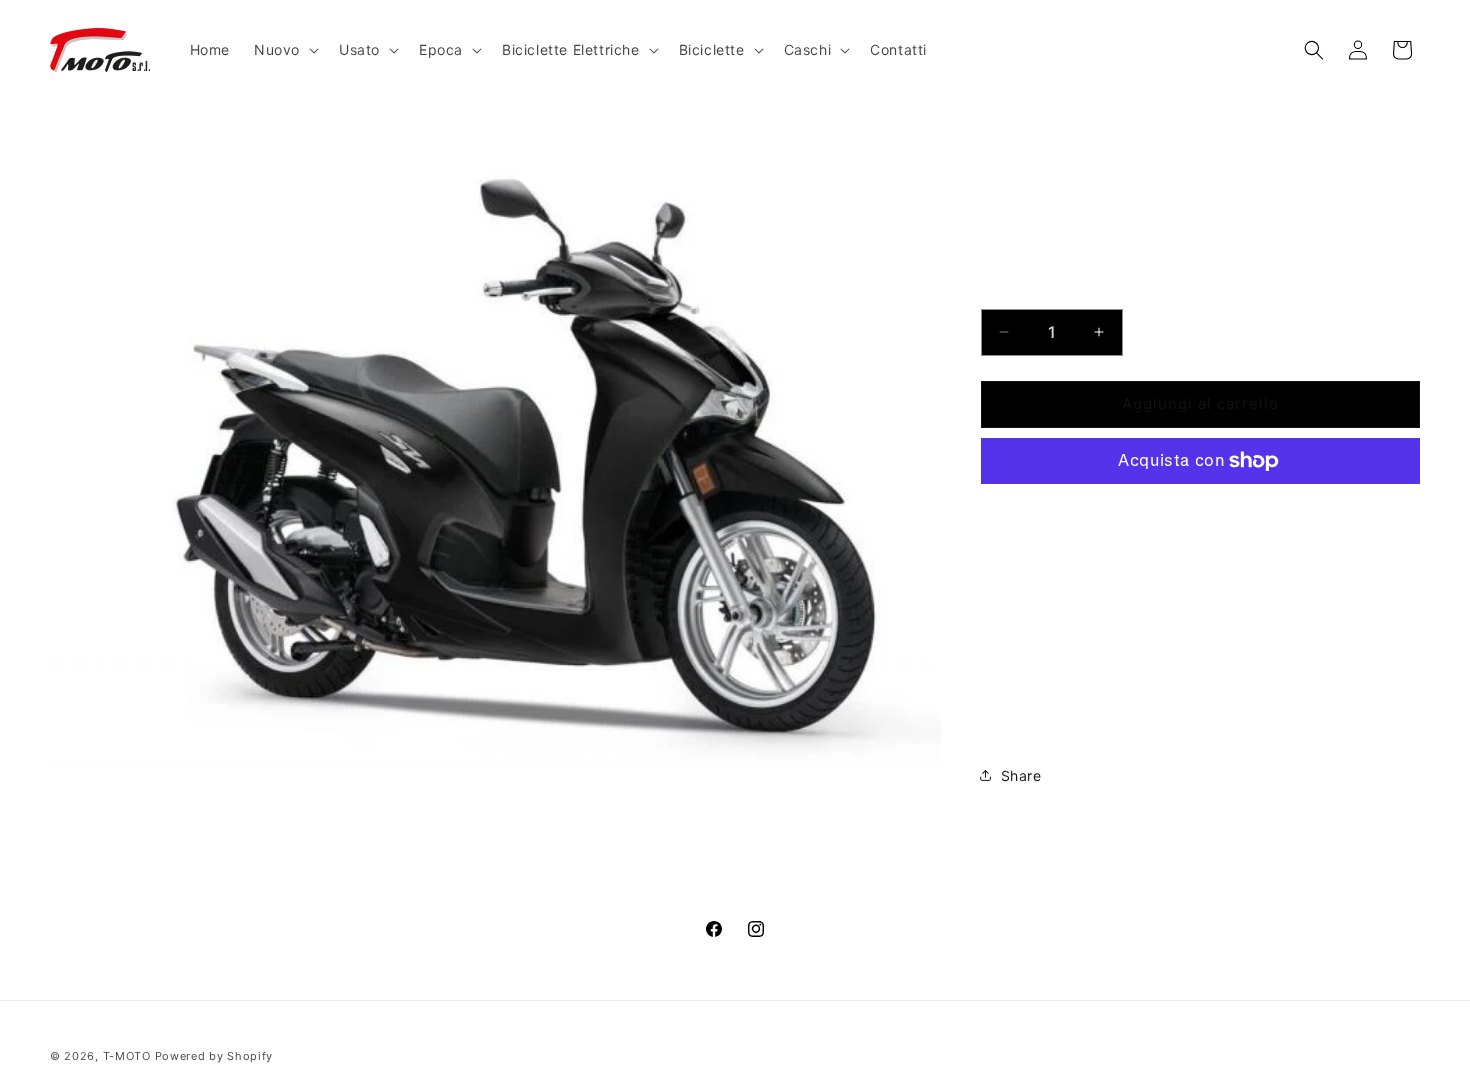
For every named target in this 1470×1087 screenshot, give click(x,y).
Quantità (1009, 292)
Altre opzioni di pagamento (1200, 508)
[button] (284, 50)
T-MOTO (127, 1056)
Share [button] (1021, 775)
